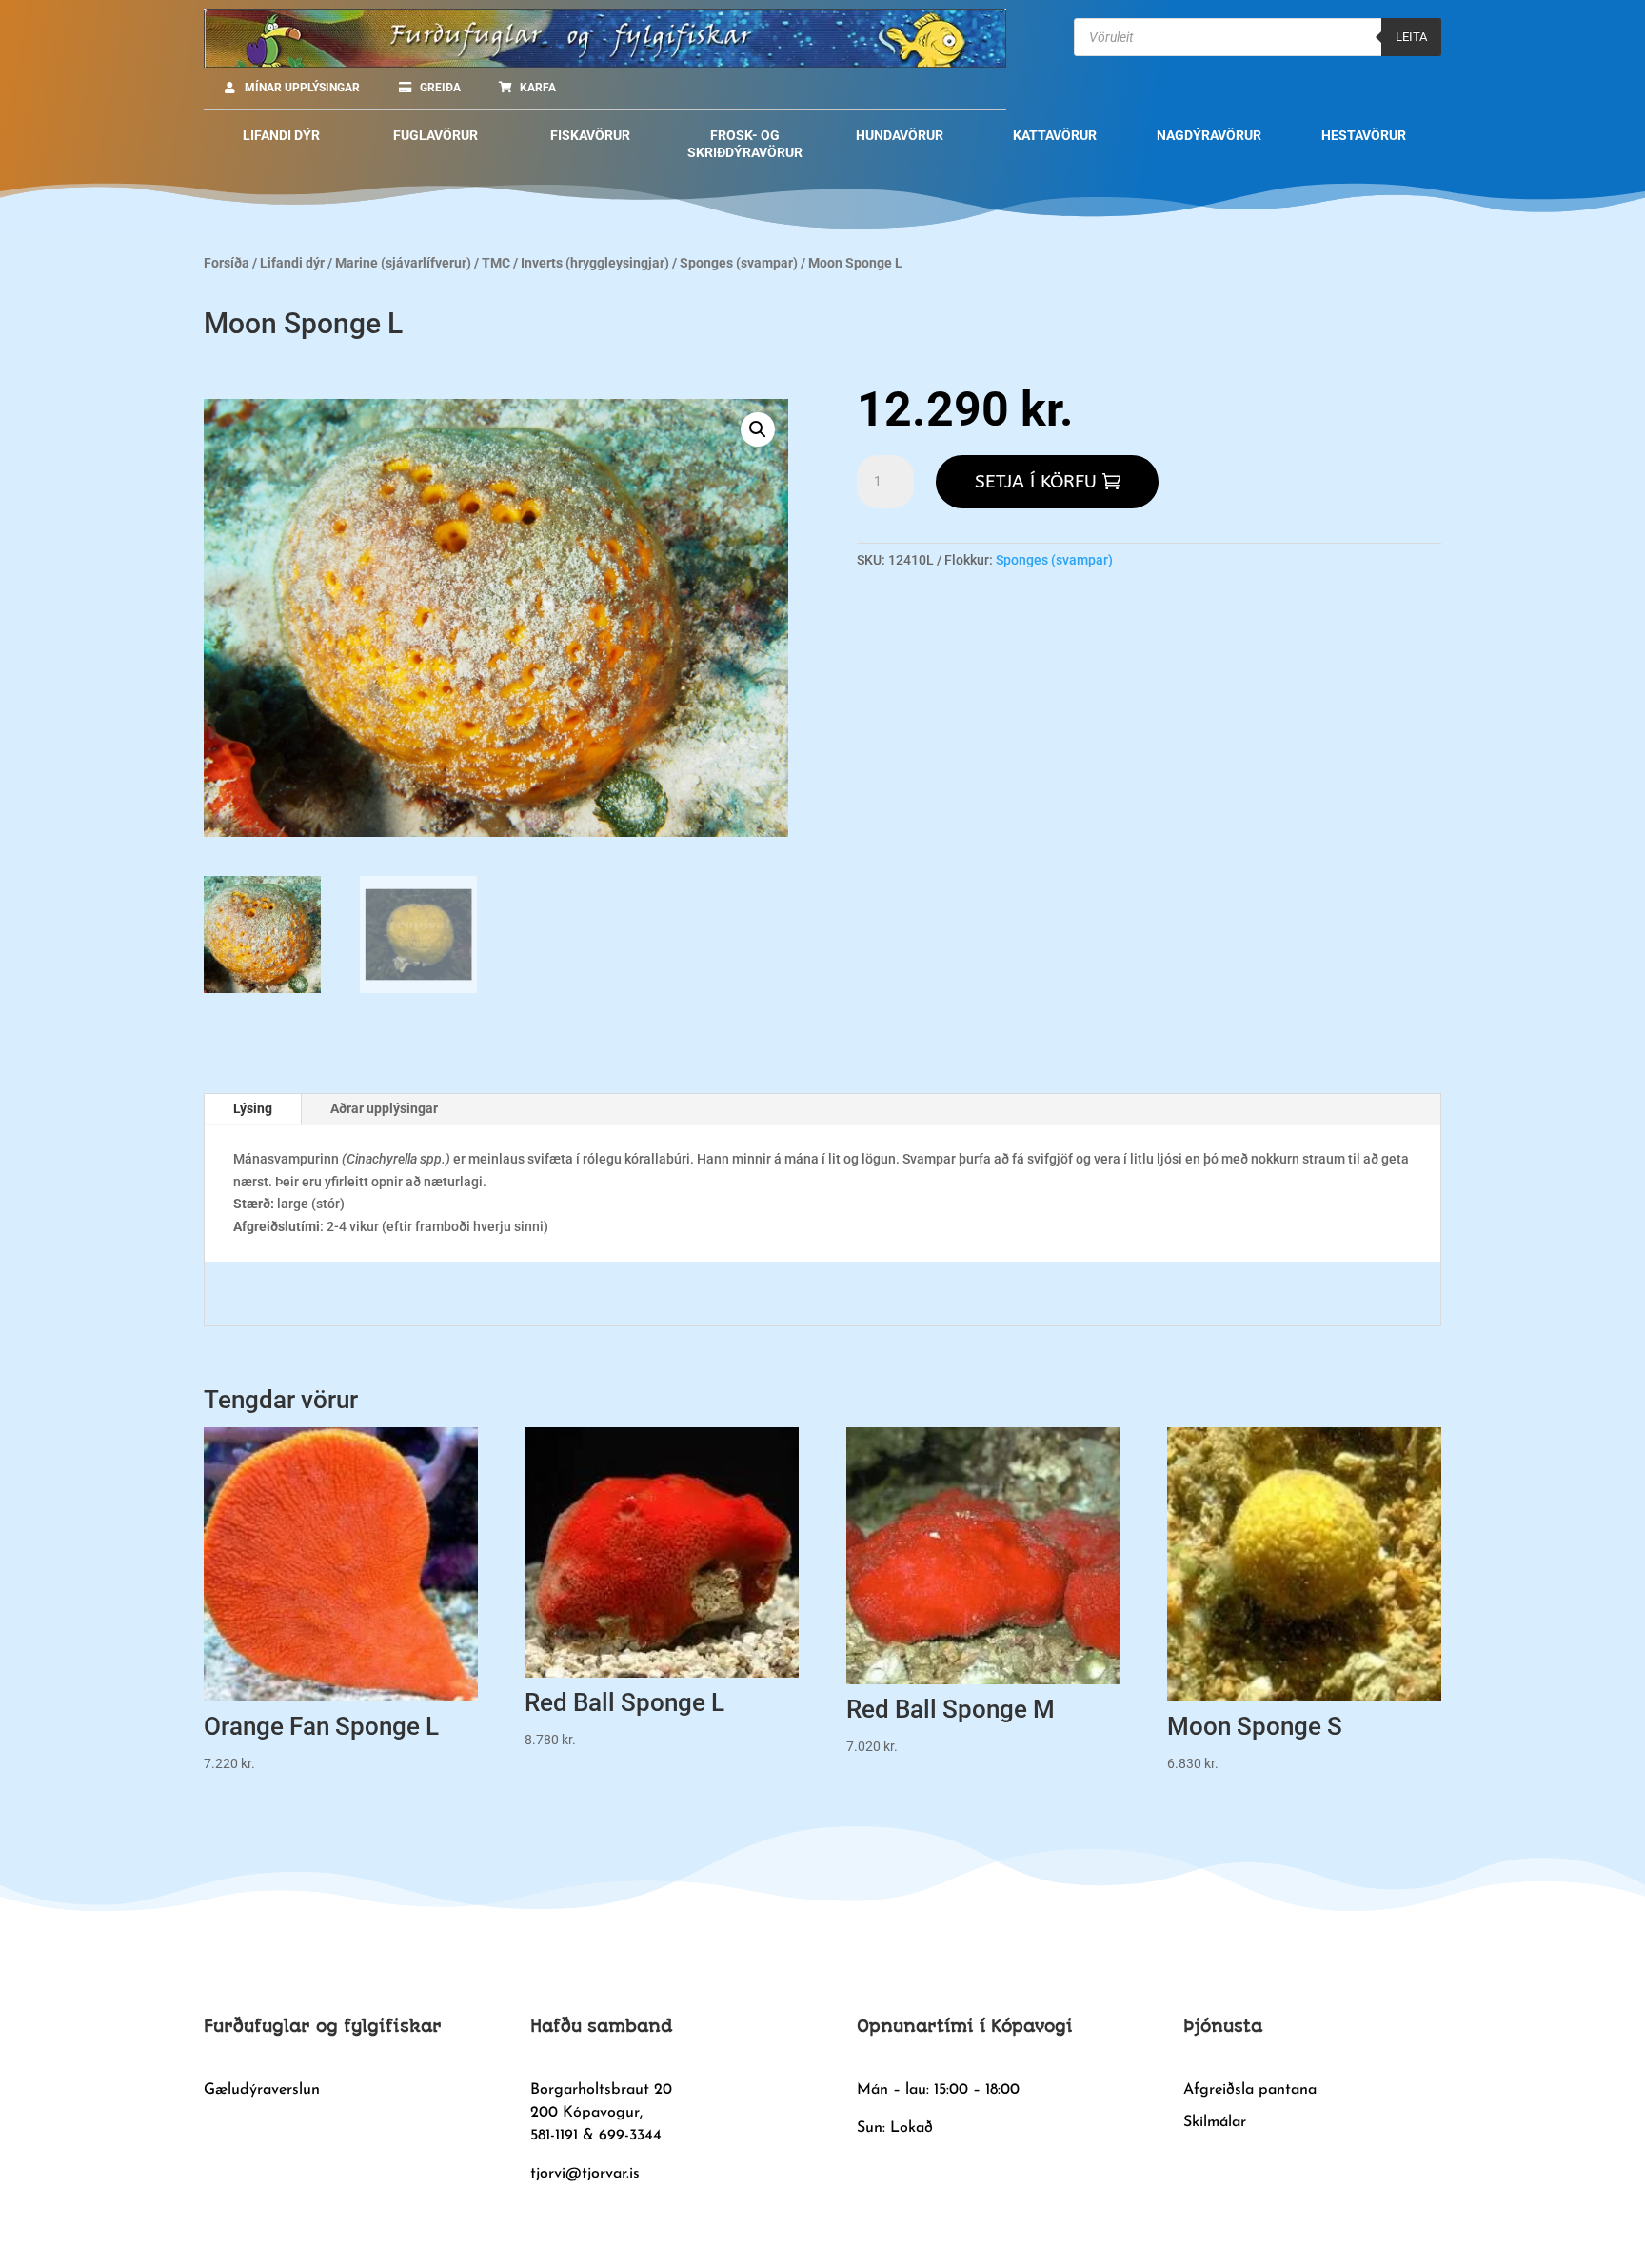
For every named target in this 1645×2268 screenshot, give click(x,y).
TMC (496, 263)
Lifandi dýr (292, 263)
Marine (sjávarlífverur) (403, 263)
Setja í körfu (1036, 482)
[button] (758, 429)
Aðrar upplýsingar (384, 1108)
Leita (1411, 37)
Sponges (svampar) (739, 263)
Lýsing (253, 1108)
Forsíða (227, 263)
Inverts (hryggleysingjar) (595, 263)
